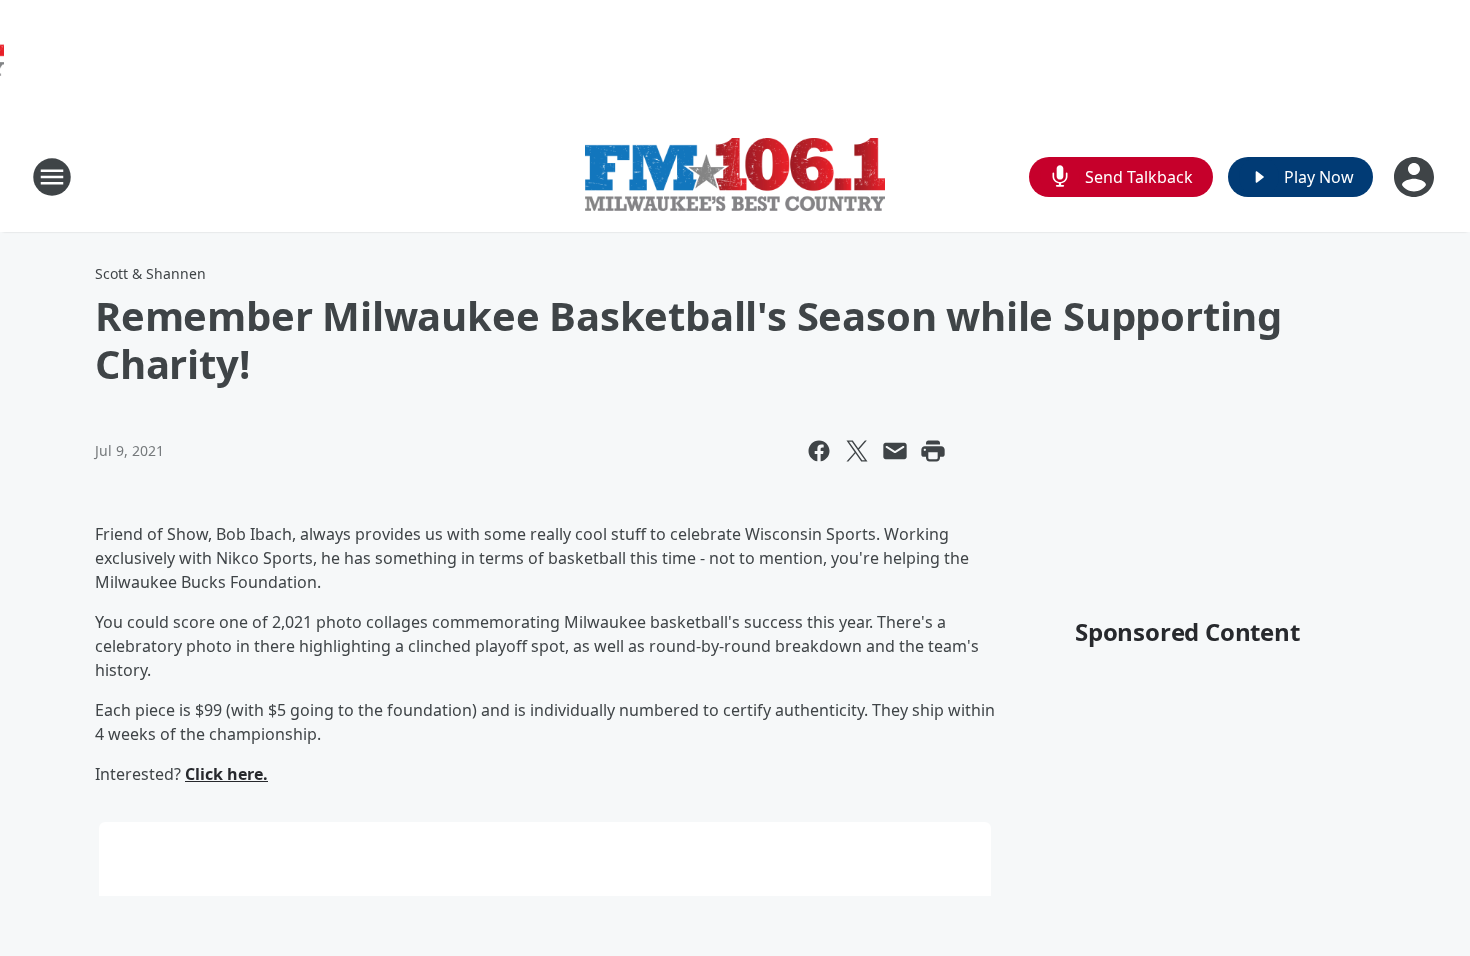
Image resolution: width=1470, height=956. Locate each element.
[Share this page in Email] (895, 451)
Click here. (226, 774)
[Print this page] (933, 451)
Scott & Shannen (150, 273)
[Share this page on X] (857, 451)
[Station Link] (735, 177)
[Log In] (1416, 177)
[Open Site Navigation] (52, 177)
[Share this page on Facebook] (819, 451)
